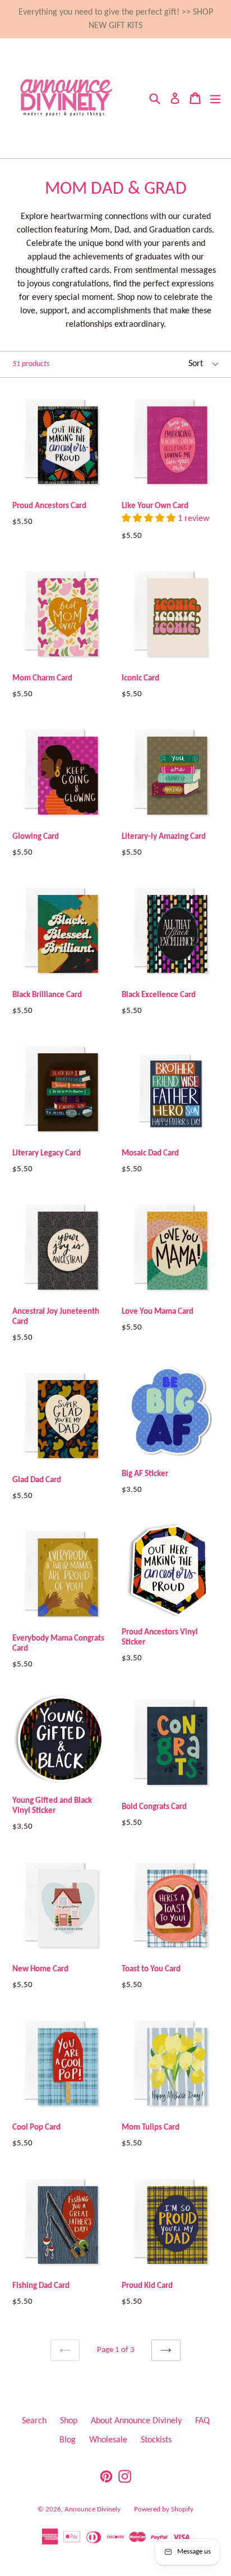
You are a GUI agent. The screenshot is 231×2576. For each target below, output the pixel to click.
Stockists (156, 2440)
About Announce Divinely (136, 2421)
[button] (150, 519)
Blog (68, 2440)
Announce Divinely (93, 2509)
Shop (69, 2421)
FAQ (202, 2421)
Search (34, 2421)
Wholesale (108, 2440)
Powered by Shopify (164, 2509)
